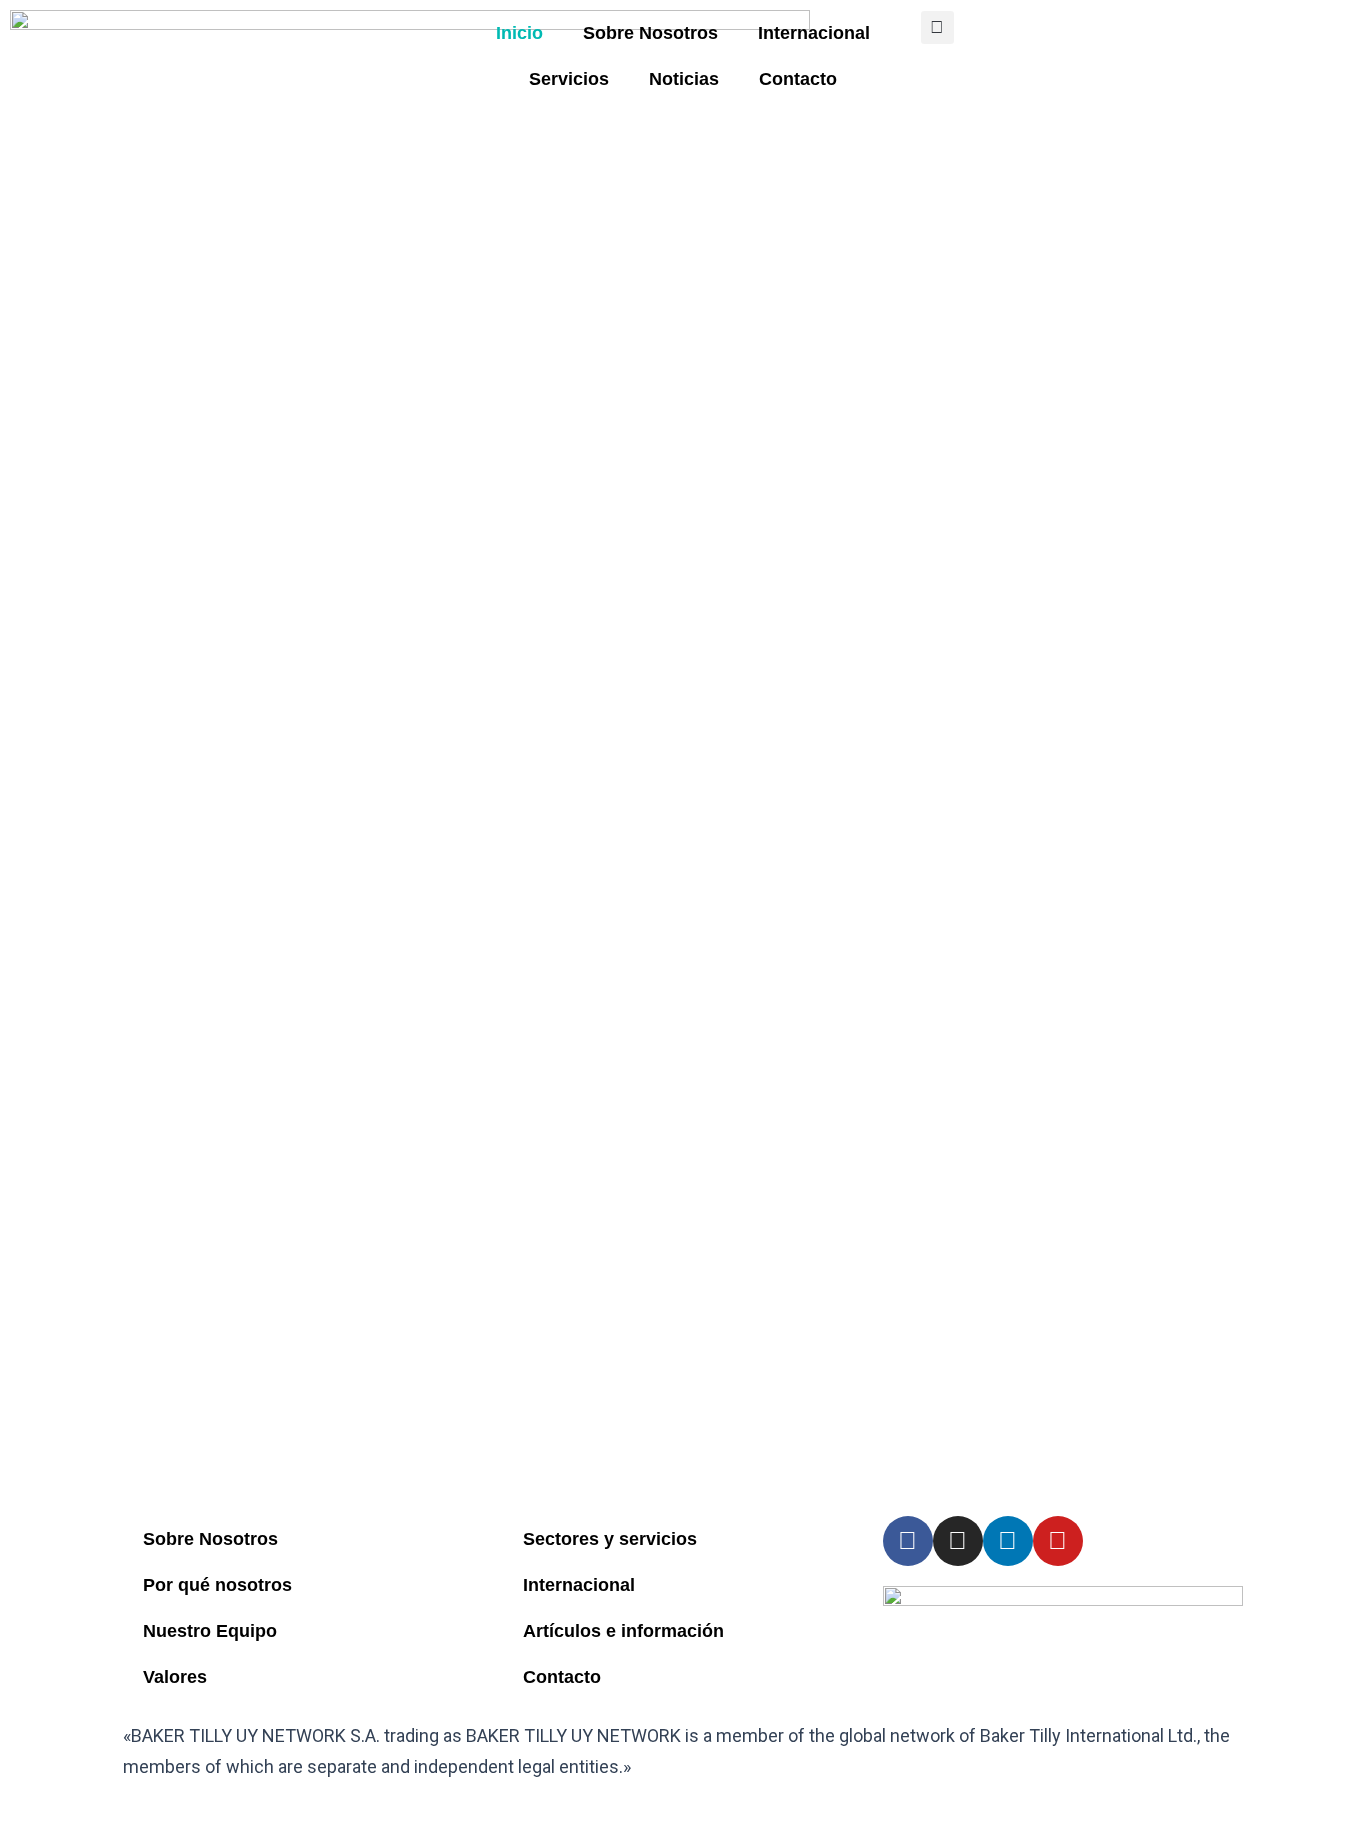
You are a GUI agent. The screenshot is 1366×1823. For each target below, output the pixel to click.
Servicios (569, 79)
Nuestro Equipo (210, 1631)
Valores (175, 1677)
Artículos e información (623, 1631)
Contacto (798, 79)
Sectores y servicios (610, 1539)
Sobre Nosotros (650, 33)
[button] (937, 27)
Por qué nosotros (217, 1585)
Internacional (814, 33)
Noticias (684, 79)
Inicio (519, 33)
